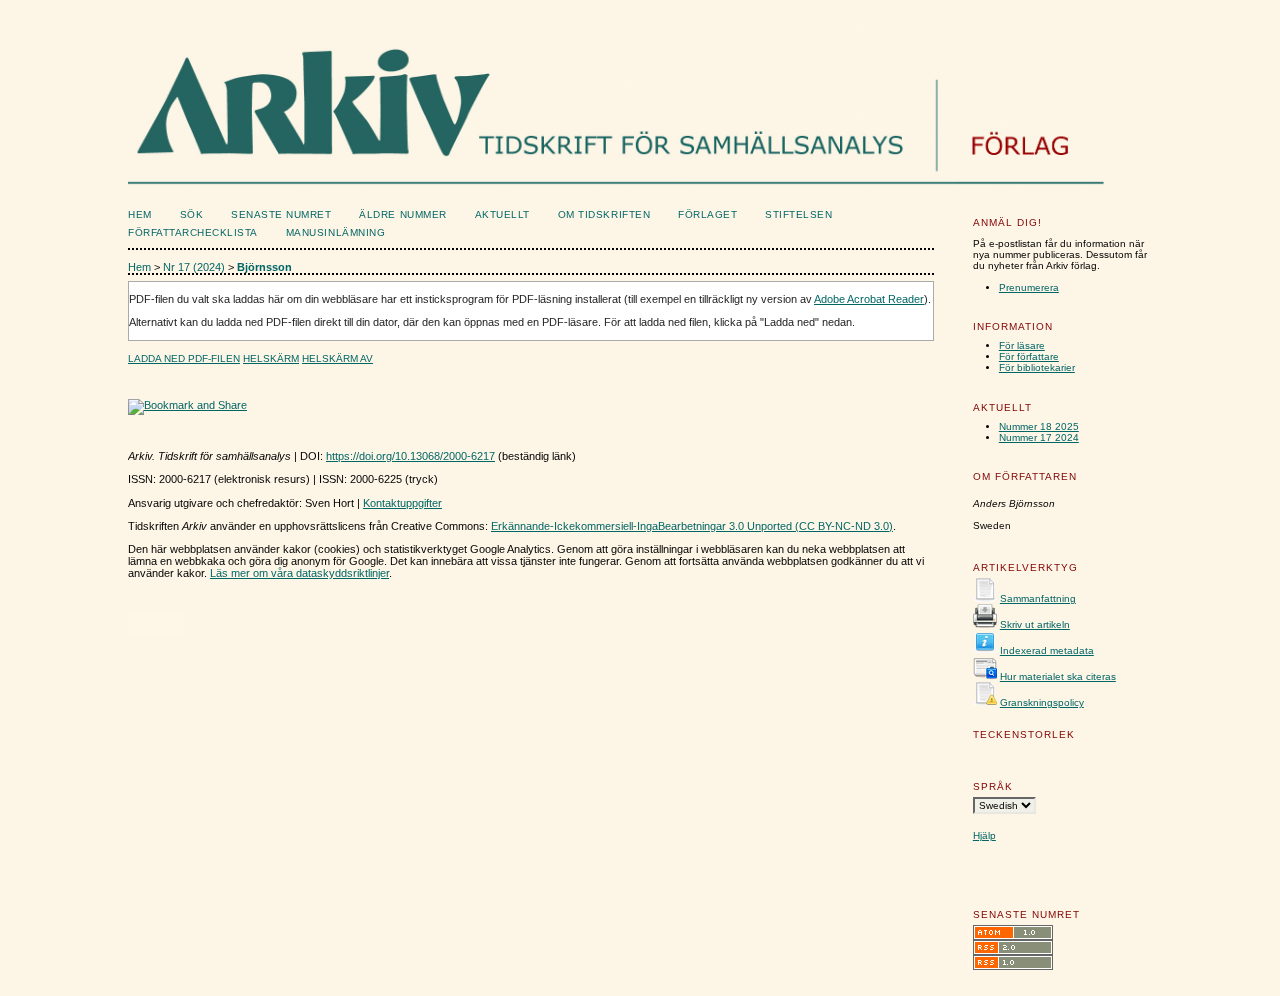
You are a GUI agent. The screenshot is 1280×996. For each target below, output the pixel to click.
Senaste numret (281, 214)
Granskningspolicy (1042, 702)
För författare (1029, 356)
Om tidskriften (604, 214)
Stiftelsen (798, 214)
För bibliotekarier (1037, 367)
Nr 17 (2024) (194, 267)
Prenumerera (1029, 287)
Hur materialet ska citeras (1058, 676)
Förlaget (707, 214)
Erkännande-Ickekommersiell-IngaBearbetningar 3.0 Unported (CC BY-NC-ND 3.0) (692, 526)
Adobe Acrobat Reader (869, 299)
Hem (140, 214)
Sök (192, 214)
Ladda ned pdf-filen (184, 358)
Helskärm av (337, 358)
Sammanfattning (1038, 598)
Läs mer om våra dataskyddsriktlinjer (299, 573)
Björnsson (264, 267)
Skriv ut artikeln (1035, 624)
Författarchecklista (193, 232)
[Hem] (542, 175)
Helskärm (271, 358)
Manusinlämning (335, 232)
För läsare (1022, 345)
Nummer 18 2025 (1039, 426)
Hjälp (984, 835)
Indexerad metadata (1047, 650)
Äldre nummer (402, 214)
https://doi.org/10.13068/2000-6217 (410, 456)
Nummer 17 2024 (1039, 437)
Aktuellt (502, 214)
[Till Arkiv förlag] (1043, 175)
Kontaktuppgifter (402, 503)
